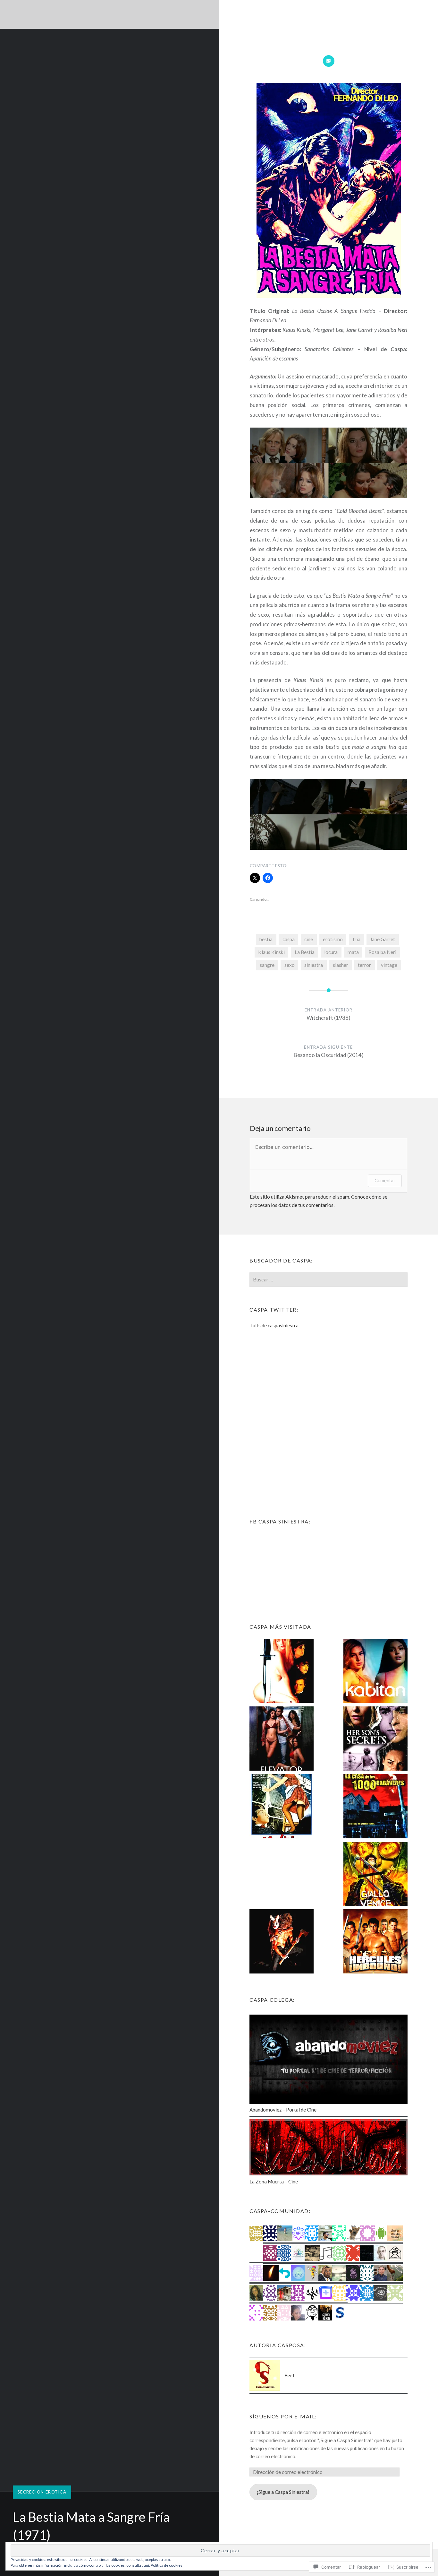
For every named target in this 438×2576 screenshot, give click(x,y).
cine (309, 939)
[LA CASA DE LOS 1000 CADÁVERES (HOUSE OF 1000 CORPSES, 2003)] (375, 1807)
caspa (289, 939)
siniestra (314, 965)
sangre (267, 965)
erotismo (333, 939)
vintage (389, 965)
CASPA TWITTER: (274, 1310)
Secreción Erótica (42, 2492)
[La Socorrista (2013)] (282, 1875)
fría (357, 939)
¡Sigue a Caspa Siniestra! (283, 2492)
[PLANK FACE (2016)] (282, 1943)
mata (353, 952)
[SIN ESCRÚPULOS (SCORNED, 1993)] (282, 1672)
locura (331, 952)
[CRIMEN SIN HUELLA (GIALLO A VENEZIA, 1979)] (375, 1875)
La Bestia (305, 952)
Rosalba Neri (382, 952)
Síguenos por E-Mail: (283, 2416)
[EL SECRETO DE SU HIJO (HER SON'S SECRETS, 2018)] (375, 1740)
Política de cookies (167, 2565)
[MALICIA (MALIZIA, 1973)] (282, 1807)
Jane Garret (383, 939)
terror (364, 965)
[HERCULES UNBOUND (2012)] (375, 1943)
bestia (266, 939)
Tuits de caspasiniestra (274, 1325)
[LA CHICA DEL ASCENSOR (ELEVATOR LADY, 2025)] (282, 1740)
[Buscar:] (328, 1279)
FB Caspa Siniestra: (280, 1521)
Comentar (385, 1180)
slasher (341, 965)
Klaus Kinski (271, 952)
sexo (290, 965)
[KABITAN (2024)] (375, 1672)
